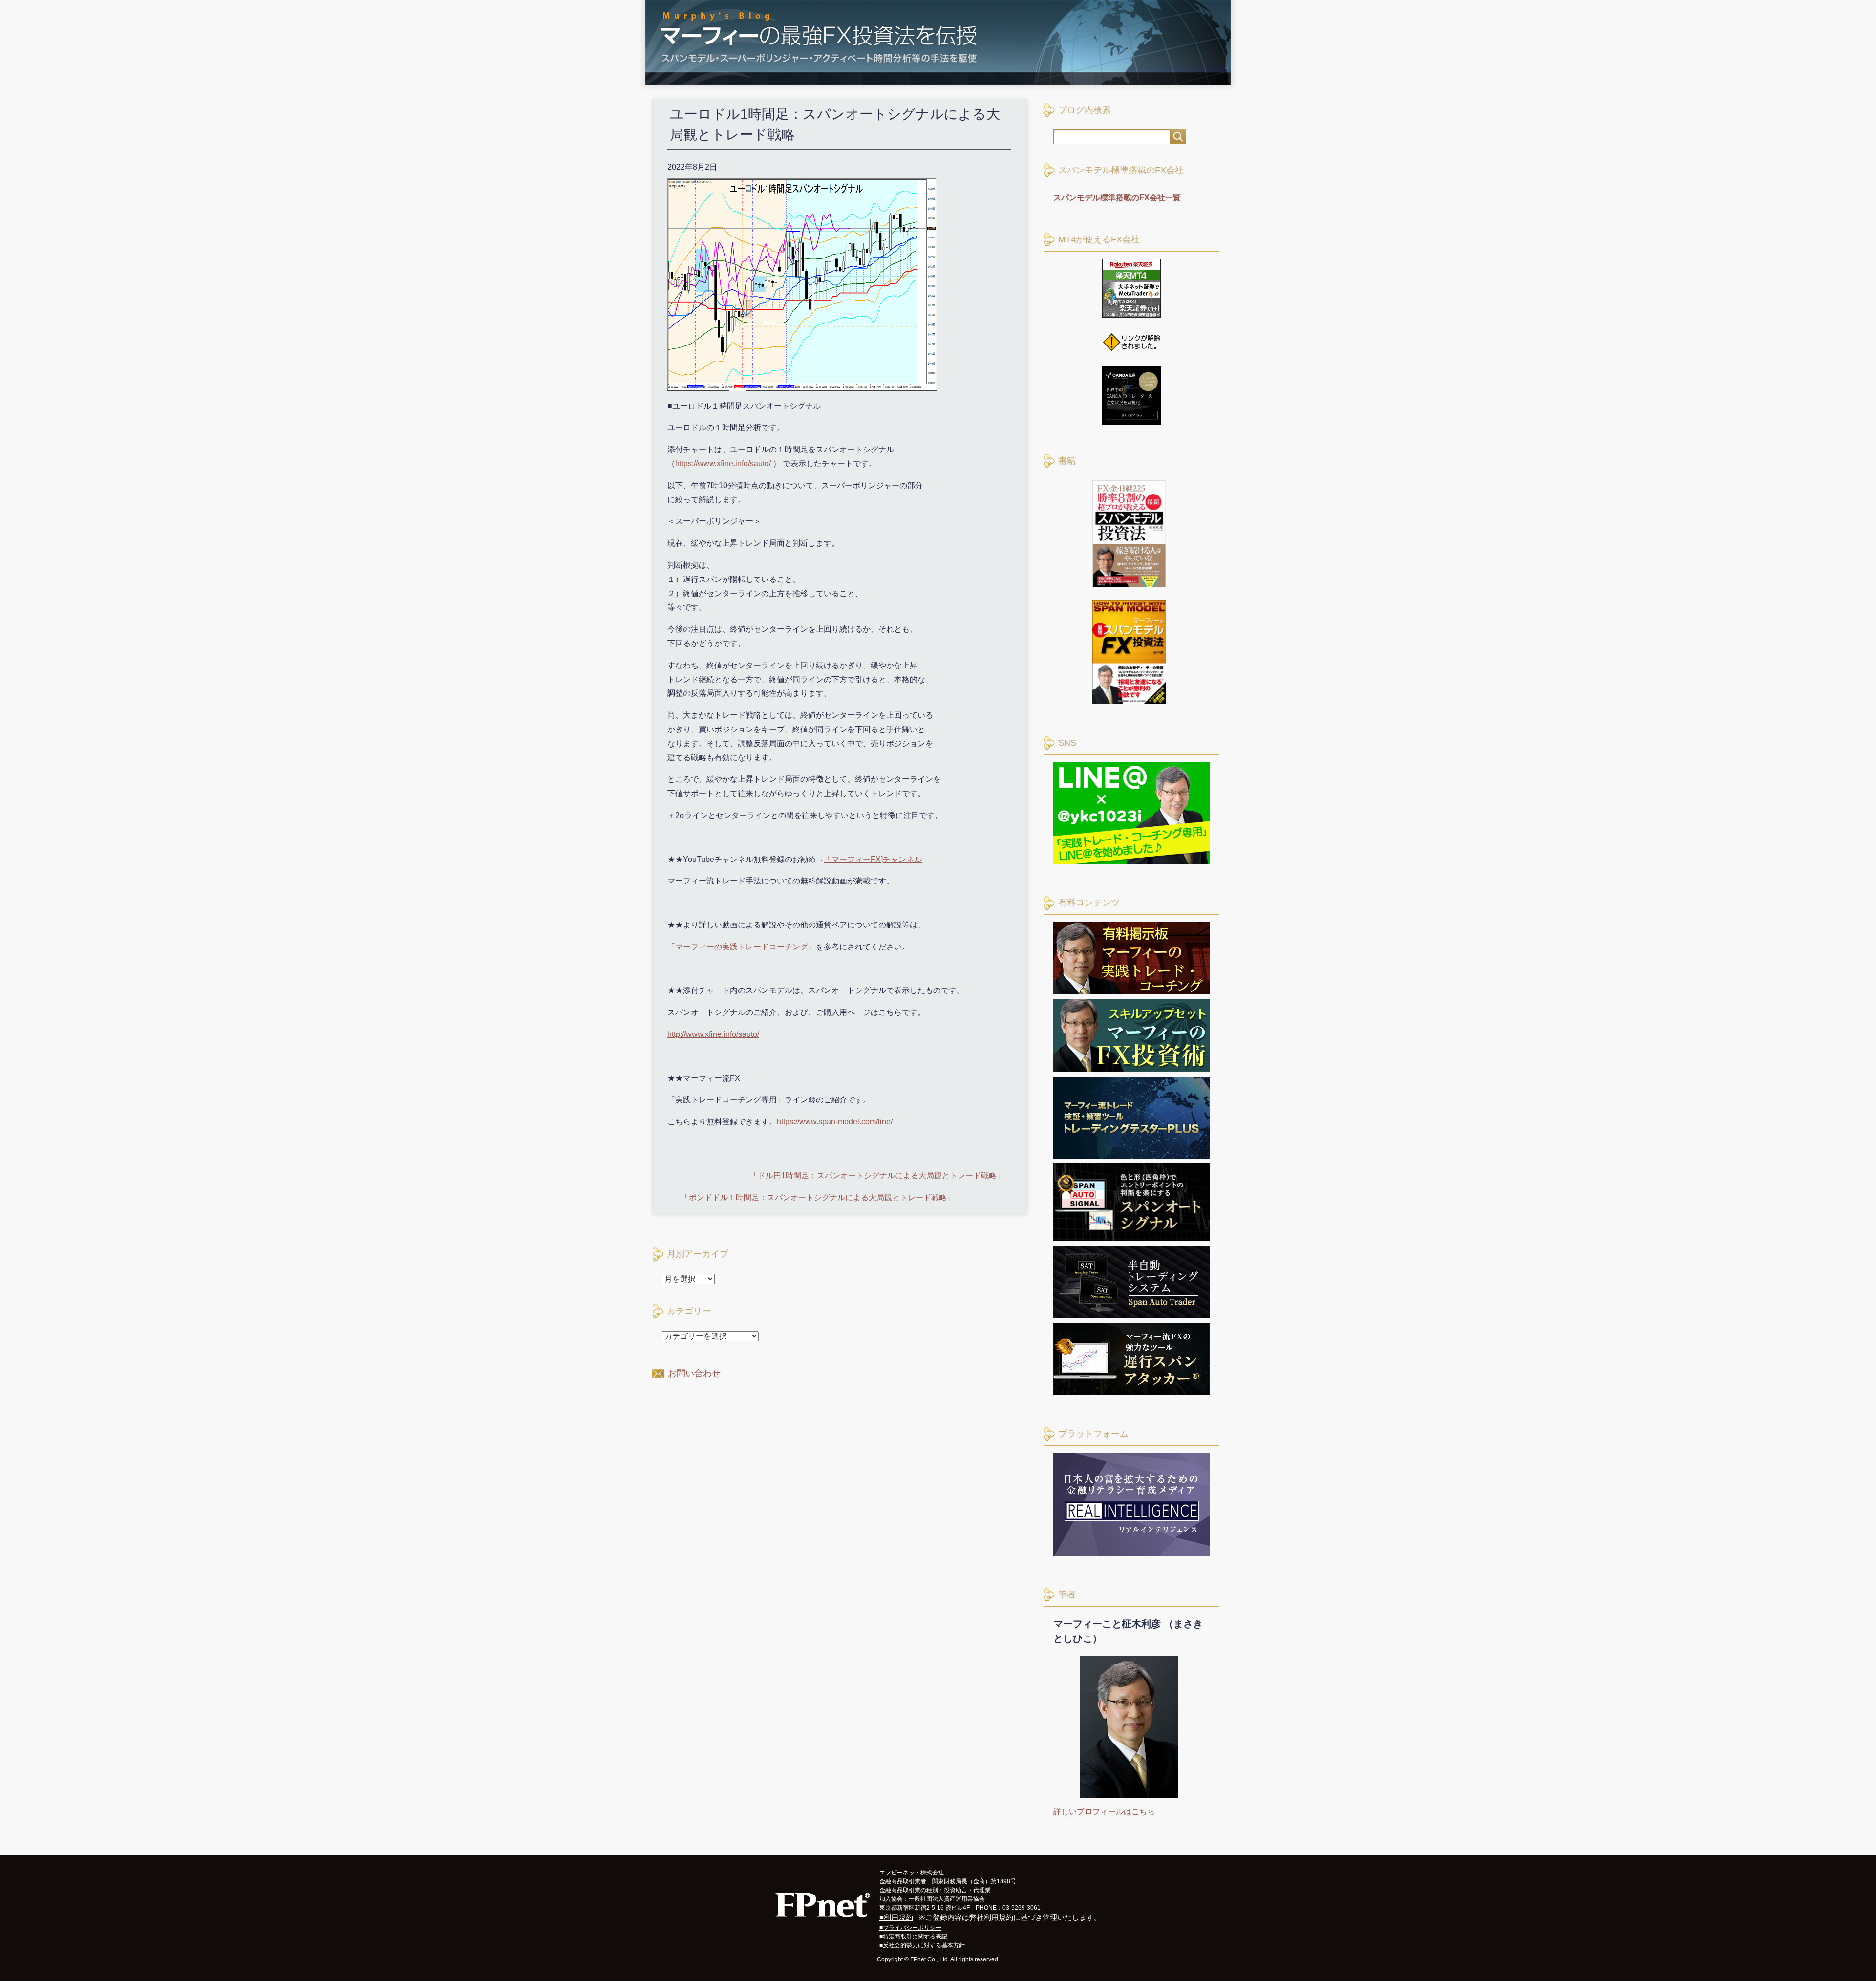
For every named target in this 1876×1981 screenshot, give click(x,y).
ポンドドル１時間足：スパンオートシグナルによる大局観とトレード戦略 (818, 1197)
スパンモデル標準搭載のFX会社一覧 (1117, 198)
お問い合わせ (694, 1373)
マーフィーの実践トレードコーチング (742, 947)
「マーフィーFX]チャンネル (873, 859)
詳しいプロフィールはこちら (1104, 1812)
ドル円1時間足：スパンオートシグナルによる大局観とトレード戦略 (877, 1175)
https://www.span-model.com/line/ (835, 1122)
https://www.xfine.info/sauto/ (723, 463)
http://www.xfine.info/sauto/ (713, 1034)
